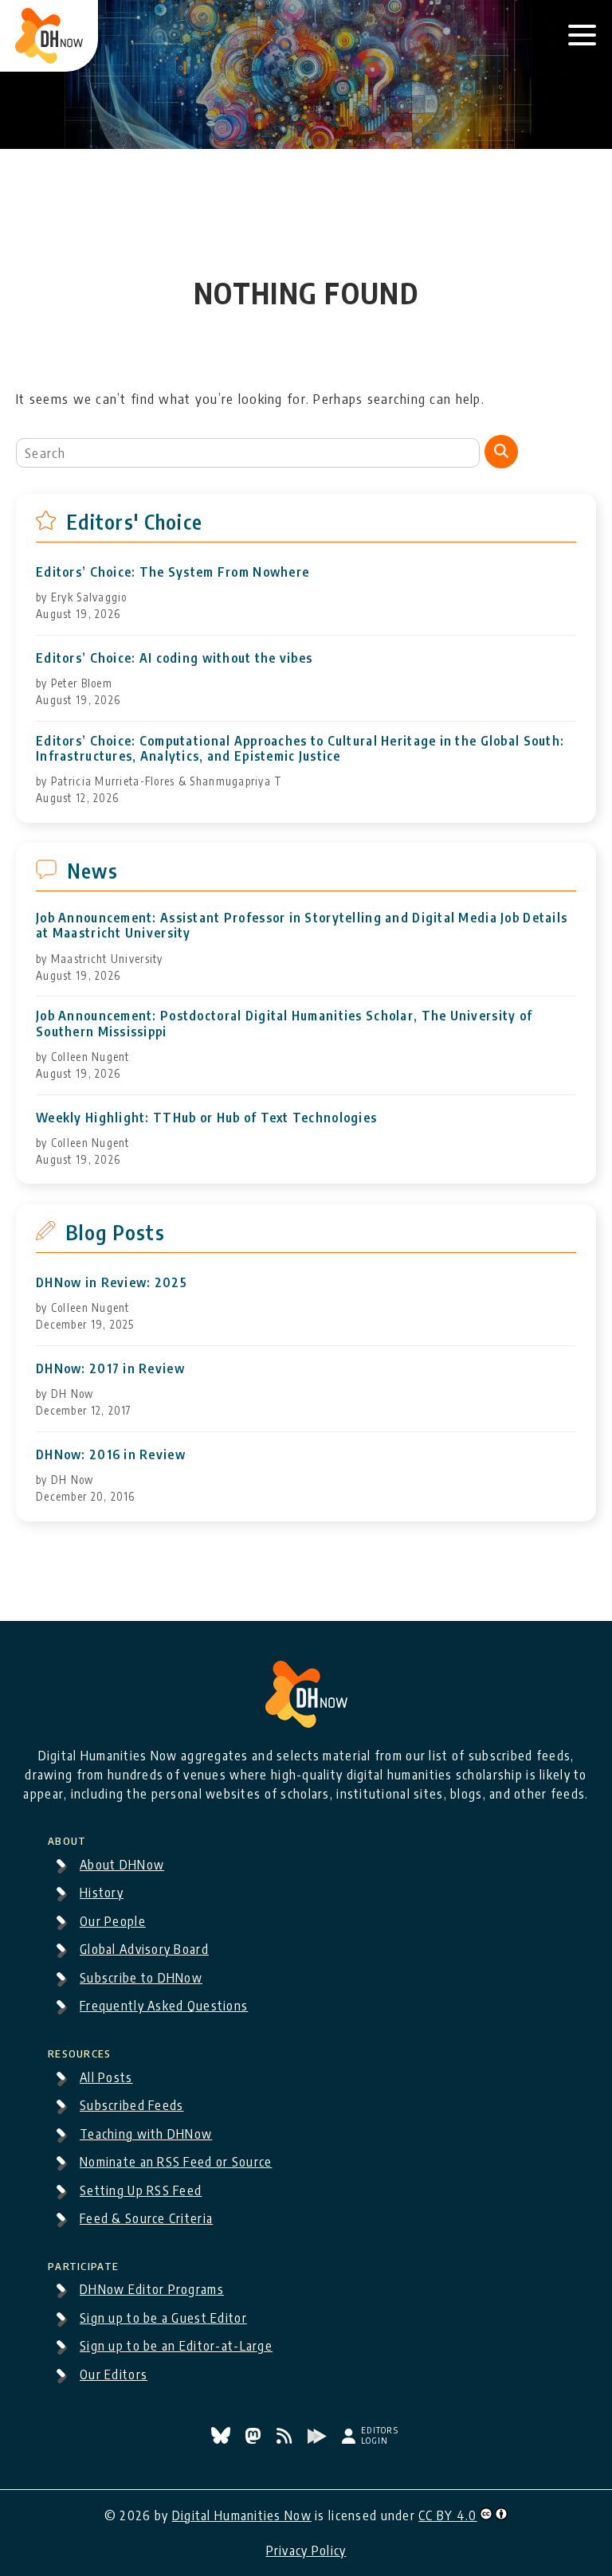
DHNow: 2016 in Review (111, 1455)
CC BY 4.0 (448, 2515)
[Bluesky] (222, 2439)
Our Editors (114, 2374)
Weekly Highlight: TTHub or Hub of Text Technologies (206, 1118)
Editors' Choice (134, 522)
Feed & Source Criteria (146, 2218)
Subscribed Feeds (131, 2105)
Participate (83, 2264)
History (102, 1893)
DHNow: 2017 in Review (110, 1369)
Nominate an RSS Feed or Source (176, 2162)
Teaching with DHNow (146, 2134)
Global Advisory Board (144, 1949)
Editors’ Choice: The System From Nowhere (173, 572)
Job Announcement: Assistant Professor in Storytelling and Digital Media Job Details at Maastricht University (302, 926)
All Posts (106, 2077)
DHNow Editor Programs (152, 2289)
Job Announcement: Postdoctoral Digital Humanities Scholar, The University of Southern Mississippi (284, 1024)
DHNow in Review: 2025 (112, 1283)
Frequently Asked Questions (164, 2006)
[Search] (501, 452)
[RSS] (286, 2439)
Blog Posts (115, 1232)
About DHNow (122, 1865)
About (67, 1838)
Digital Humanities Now (242, 2515)
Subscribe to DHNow (141, 1978)
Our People (113, 1921)
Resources (80, 2051)
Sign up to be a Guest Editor (163, 2318)
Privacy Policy (306, 2551)
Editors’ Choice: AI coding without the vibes (174, 658)
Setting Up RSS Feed (141, 2190)
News (92, 871)
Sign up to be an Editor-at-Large (176, 2346)
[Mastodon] (255, 2439)
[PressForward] (319, 2439)
